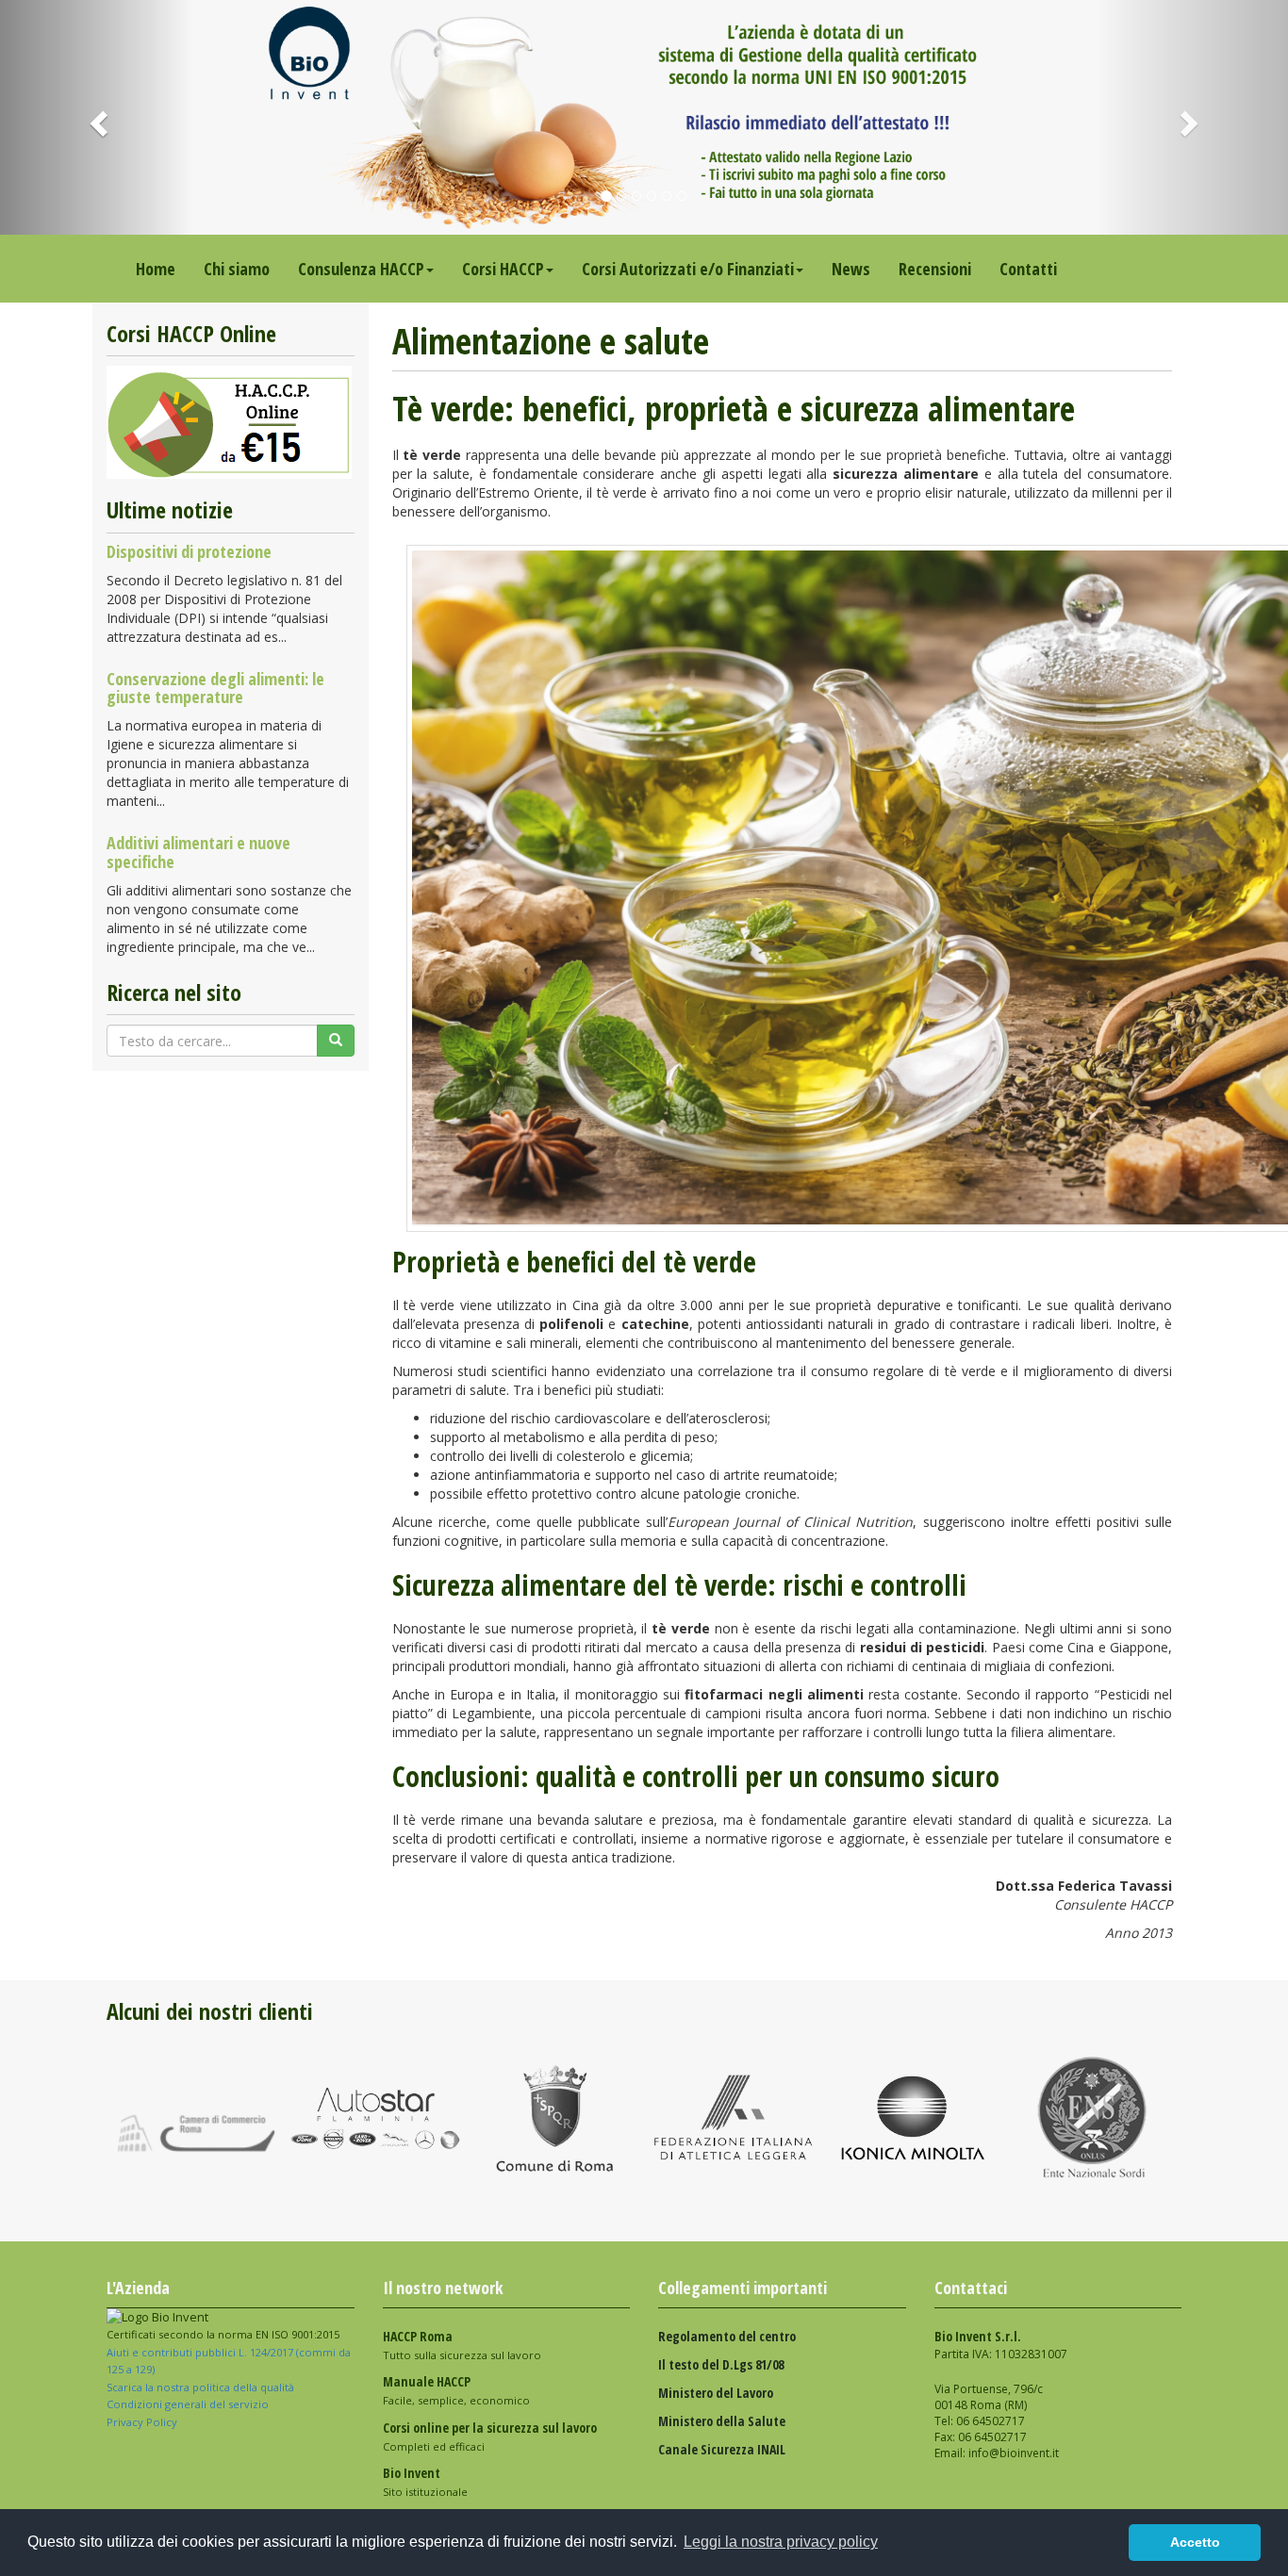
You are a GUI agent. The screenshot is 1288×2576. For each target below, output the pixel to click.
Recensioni (935, 269)
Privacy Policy (143, 2422)
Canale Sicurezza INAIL (722, 2449)
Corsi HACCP (503, 269)
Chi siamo (237, 269)
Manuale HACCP (427, 2381)
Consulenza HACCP (361, 269)
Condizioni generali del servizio (188, 2404)
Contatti (1028, 269)
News (851, 269)
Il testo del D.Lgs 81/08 (721, 2364)
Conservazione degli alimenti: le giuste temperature (215, 688)
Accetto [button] (1195, 2542)
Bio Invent (412, 2473)
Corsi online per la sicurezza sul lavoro (490, 2428)
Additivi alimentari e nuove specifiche (198, 852)
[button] (97, 117)
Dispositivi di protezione (189, 551)
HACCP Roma (418, 2336)
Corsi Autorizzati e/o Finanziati (688, 269)
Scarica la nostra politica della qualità (202, 2387)
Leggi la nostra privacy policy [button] (781, 2542)
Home (156, 269)
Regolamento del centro (727, 2336)
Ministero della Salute (722, 2421)
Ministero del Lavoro (716, 2393)
